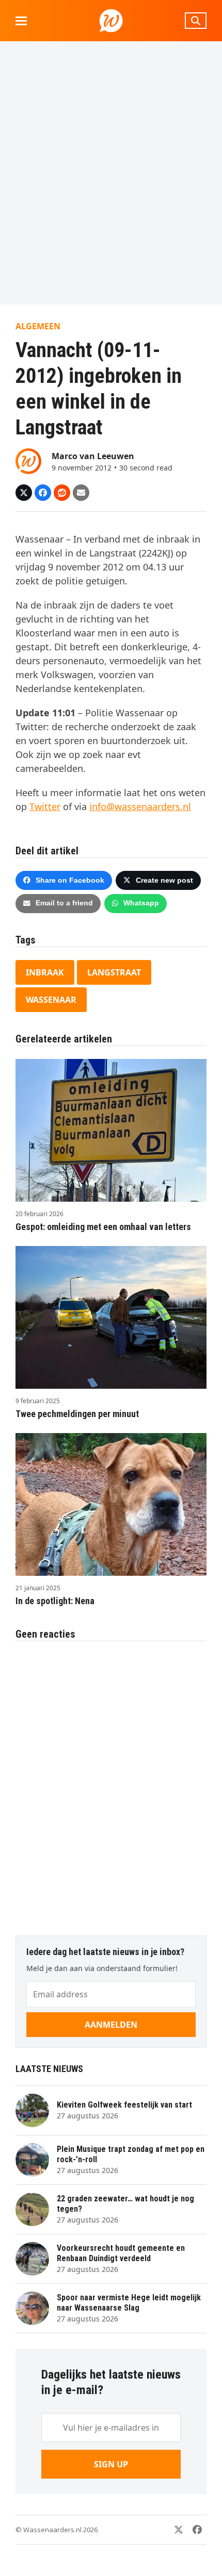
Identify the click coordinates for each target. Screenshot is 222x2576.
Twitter (45, 806)
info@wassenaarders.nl (140, 806)
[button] (21, 21)
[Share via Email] (81, 493)
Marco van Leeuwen (93, 456)
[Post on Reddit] (62, 493)
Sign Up (111, 2464)
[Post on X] (24, 493)
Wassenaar (51, 1000)
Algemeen (38, 326)
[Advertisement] (111, 173)
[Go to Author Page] (28, 460)
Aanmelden (111, 2025)
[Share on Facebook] (43, 493)
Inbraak (45, 972)
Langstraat (114, 972)
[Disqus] (111, 1783)
